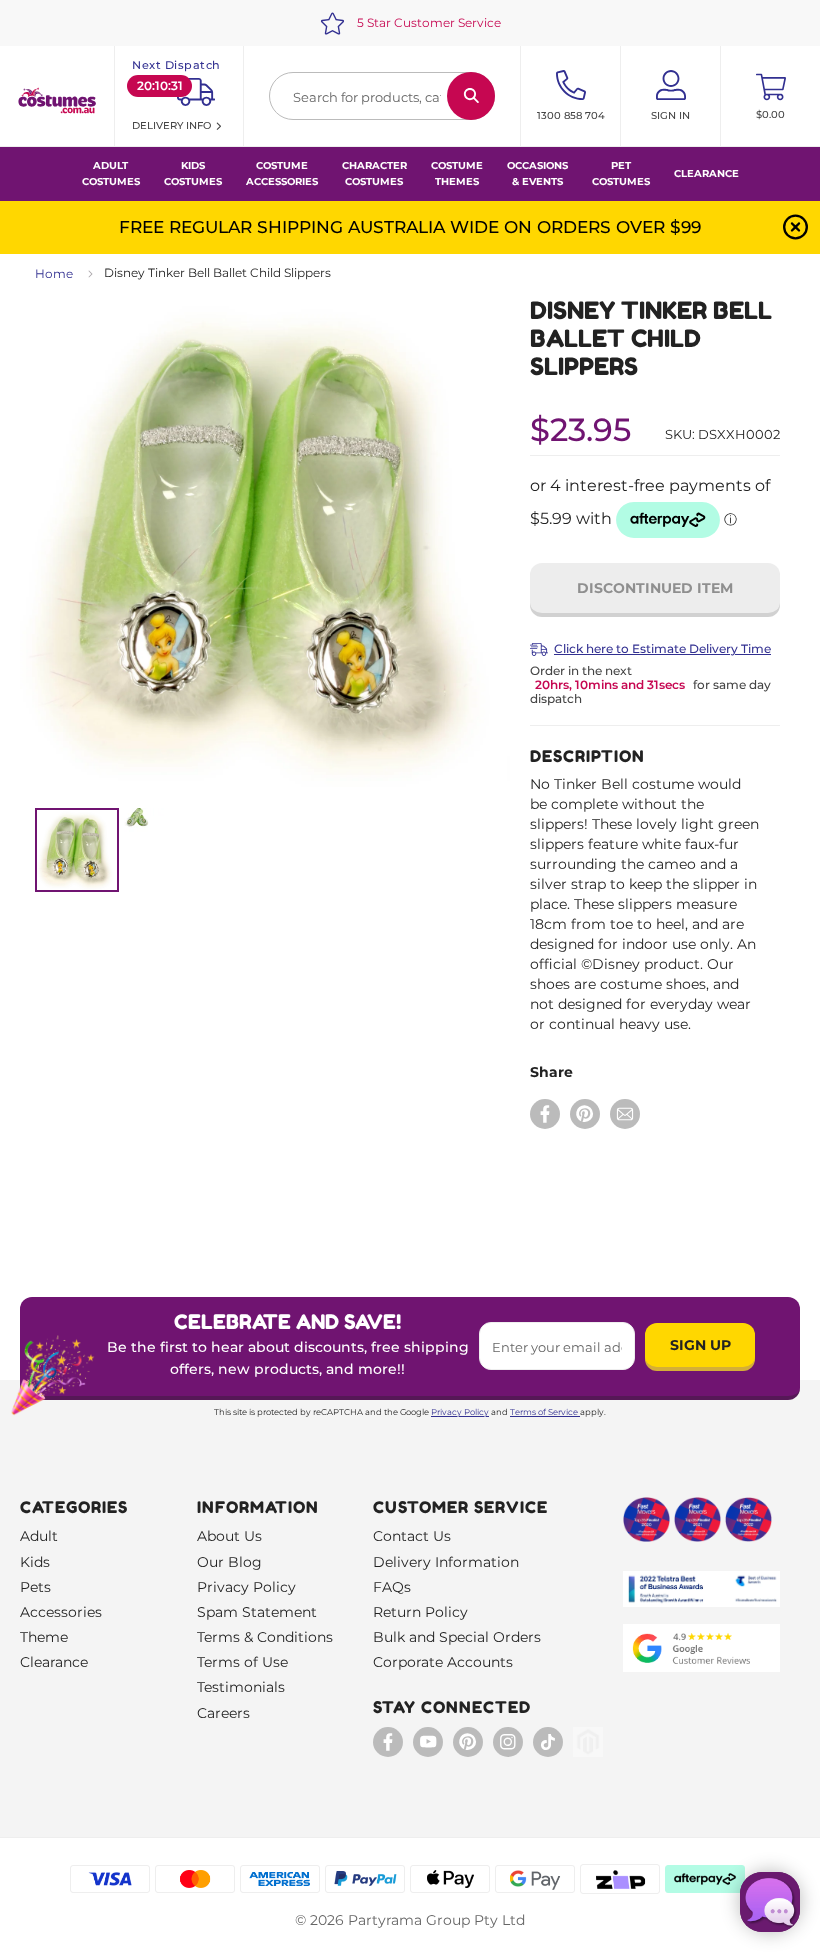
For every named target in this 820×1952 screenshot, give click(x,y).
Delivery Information (446, 1562)
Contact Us (412, 1536)
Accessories (61, 1612)
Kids (35, 1562)
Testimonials (241, 1687)
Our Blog (229, 1562)
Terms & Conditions (265, 1637)
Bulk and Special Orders (457, 1637)
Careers (223, 1713)
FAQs (392, 1587)
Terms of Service (544, 1412)
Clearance (706, 173)
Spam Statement (257, 1612)
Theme (44, 1637)
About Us (229, 1536)
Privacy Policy (460, 1412)
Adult (39, 1536)
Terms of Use (242, 1662)
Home (54, 273)
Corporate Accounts (443, 1662)
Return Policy (420, 1612)
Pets (35, 1587)
